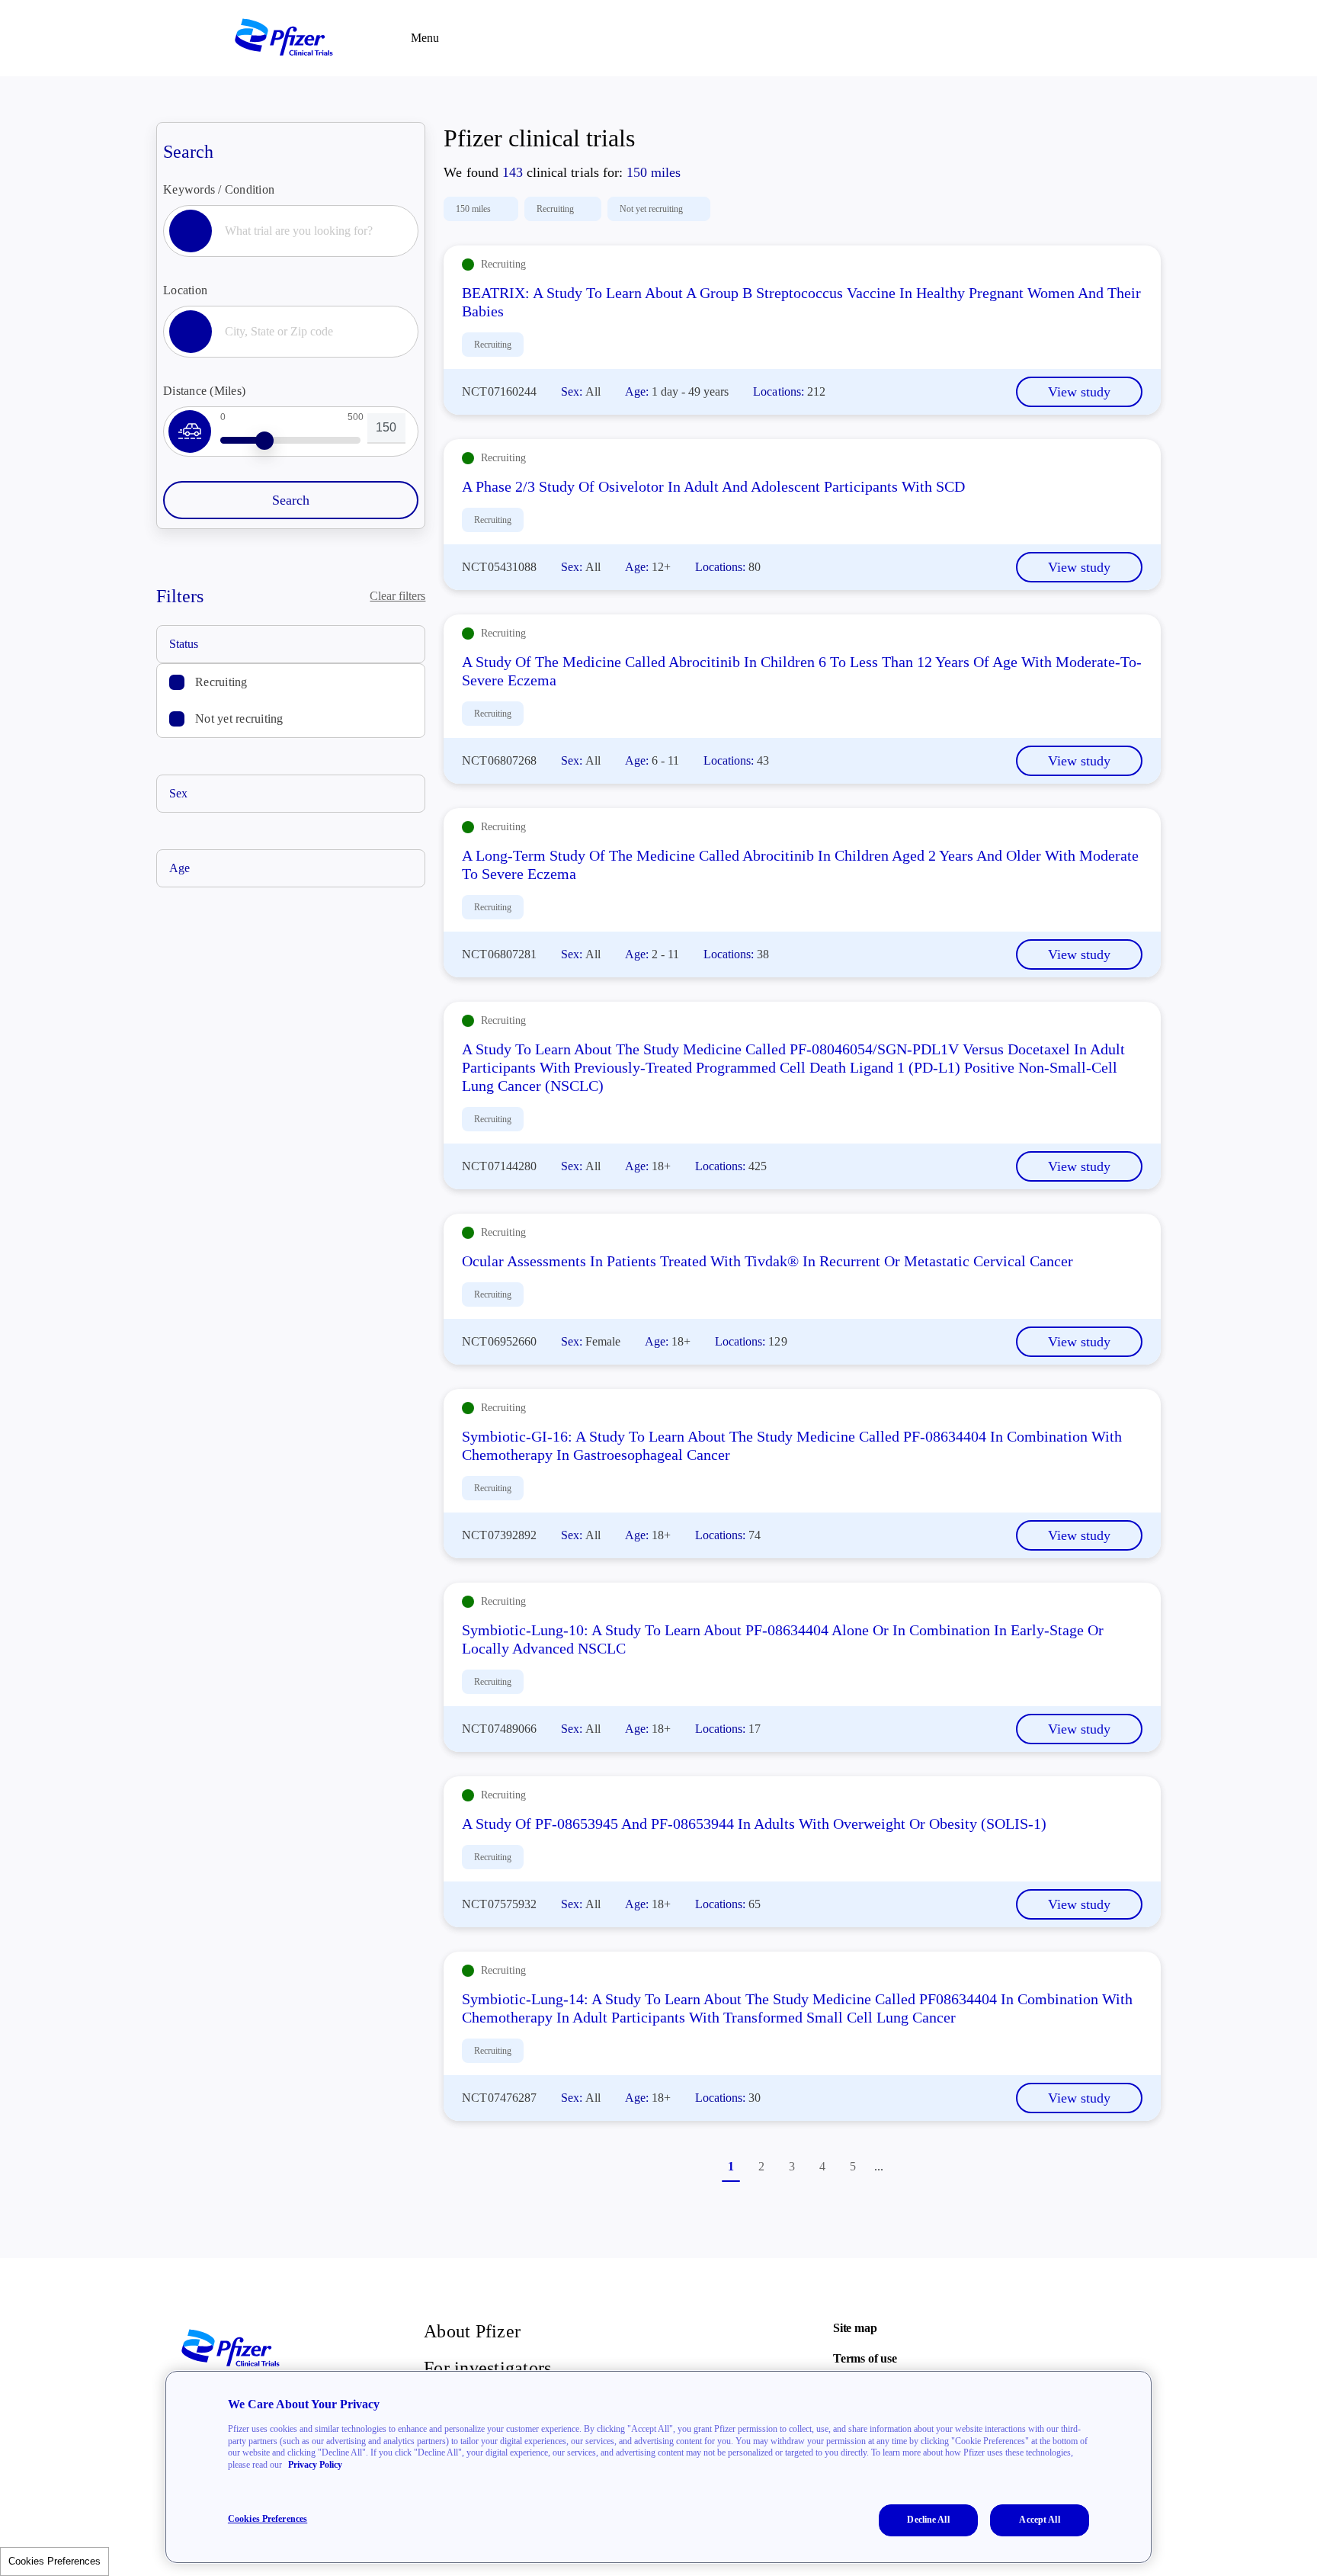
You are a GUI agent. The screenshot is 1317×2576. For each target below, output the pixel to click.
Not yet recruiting (239, 719)
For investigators (487, 2368)
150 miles (473, 209)
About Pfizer (472, 2331)
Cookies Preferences (54, 2561)
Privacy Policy (315, 2465)
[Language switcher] (1086, 38)
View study (1079, 392)
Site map (855, 2328)
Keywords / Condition (219, 189)
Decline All (928, 2520)
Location (185, 290)
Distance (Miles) (204, 391)
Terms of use (865, 2358)
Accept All (1039, 2520)
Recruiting (221, 682)
